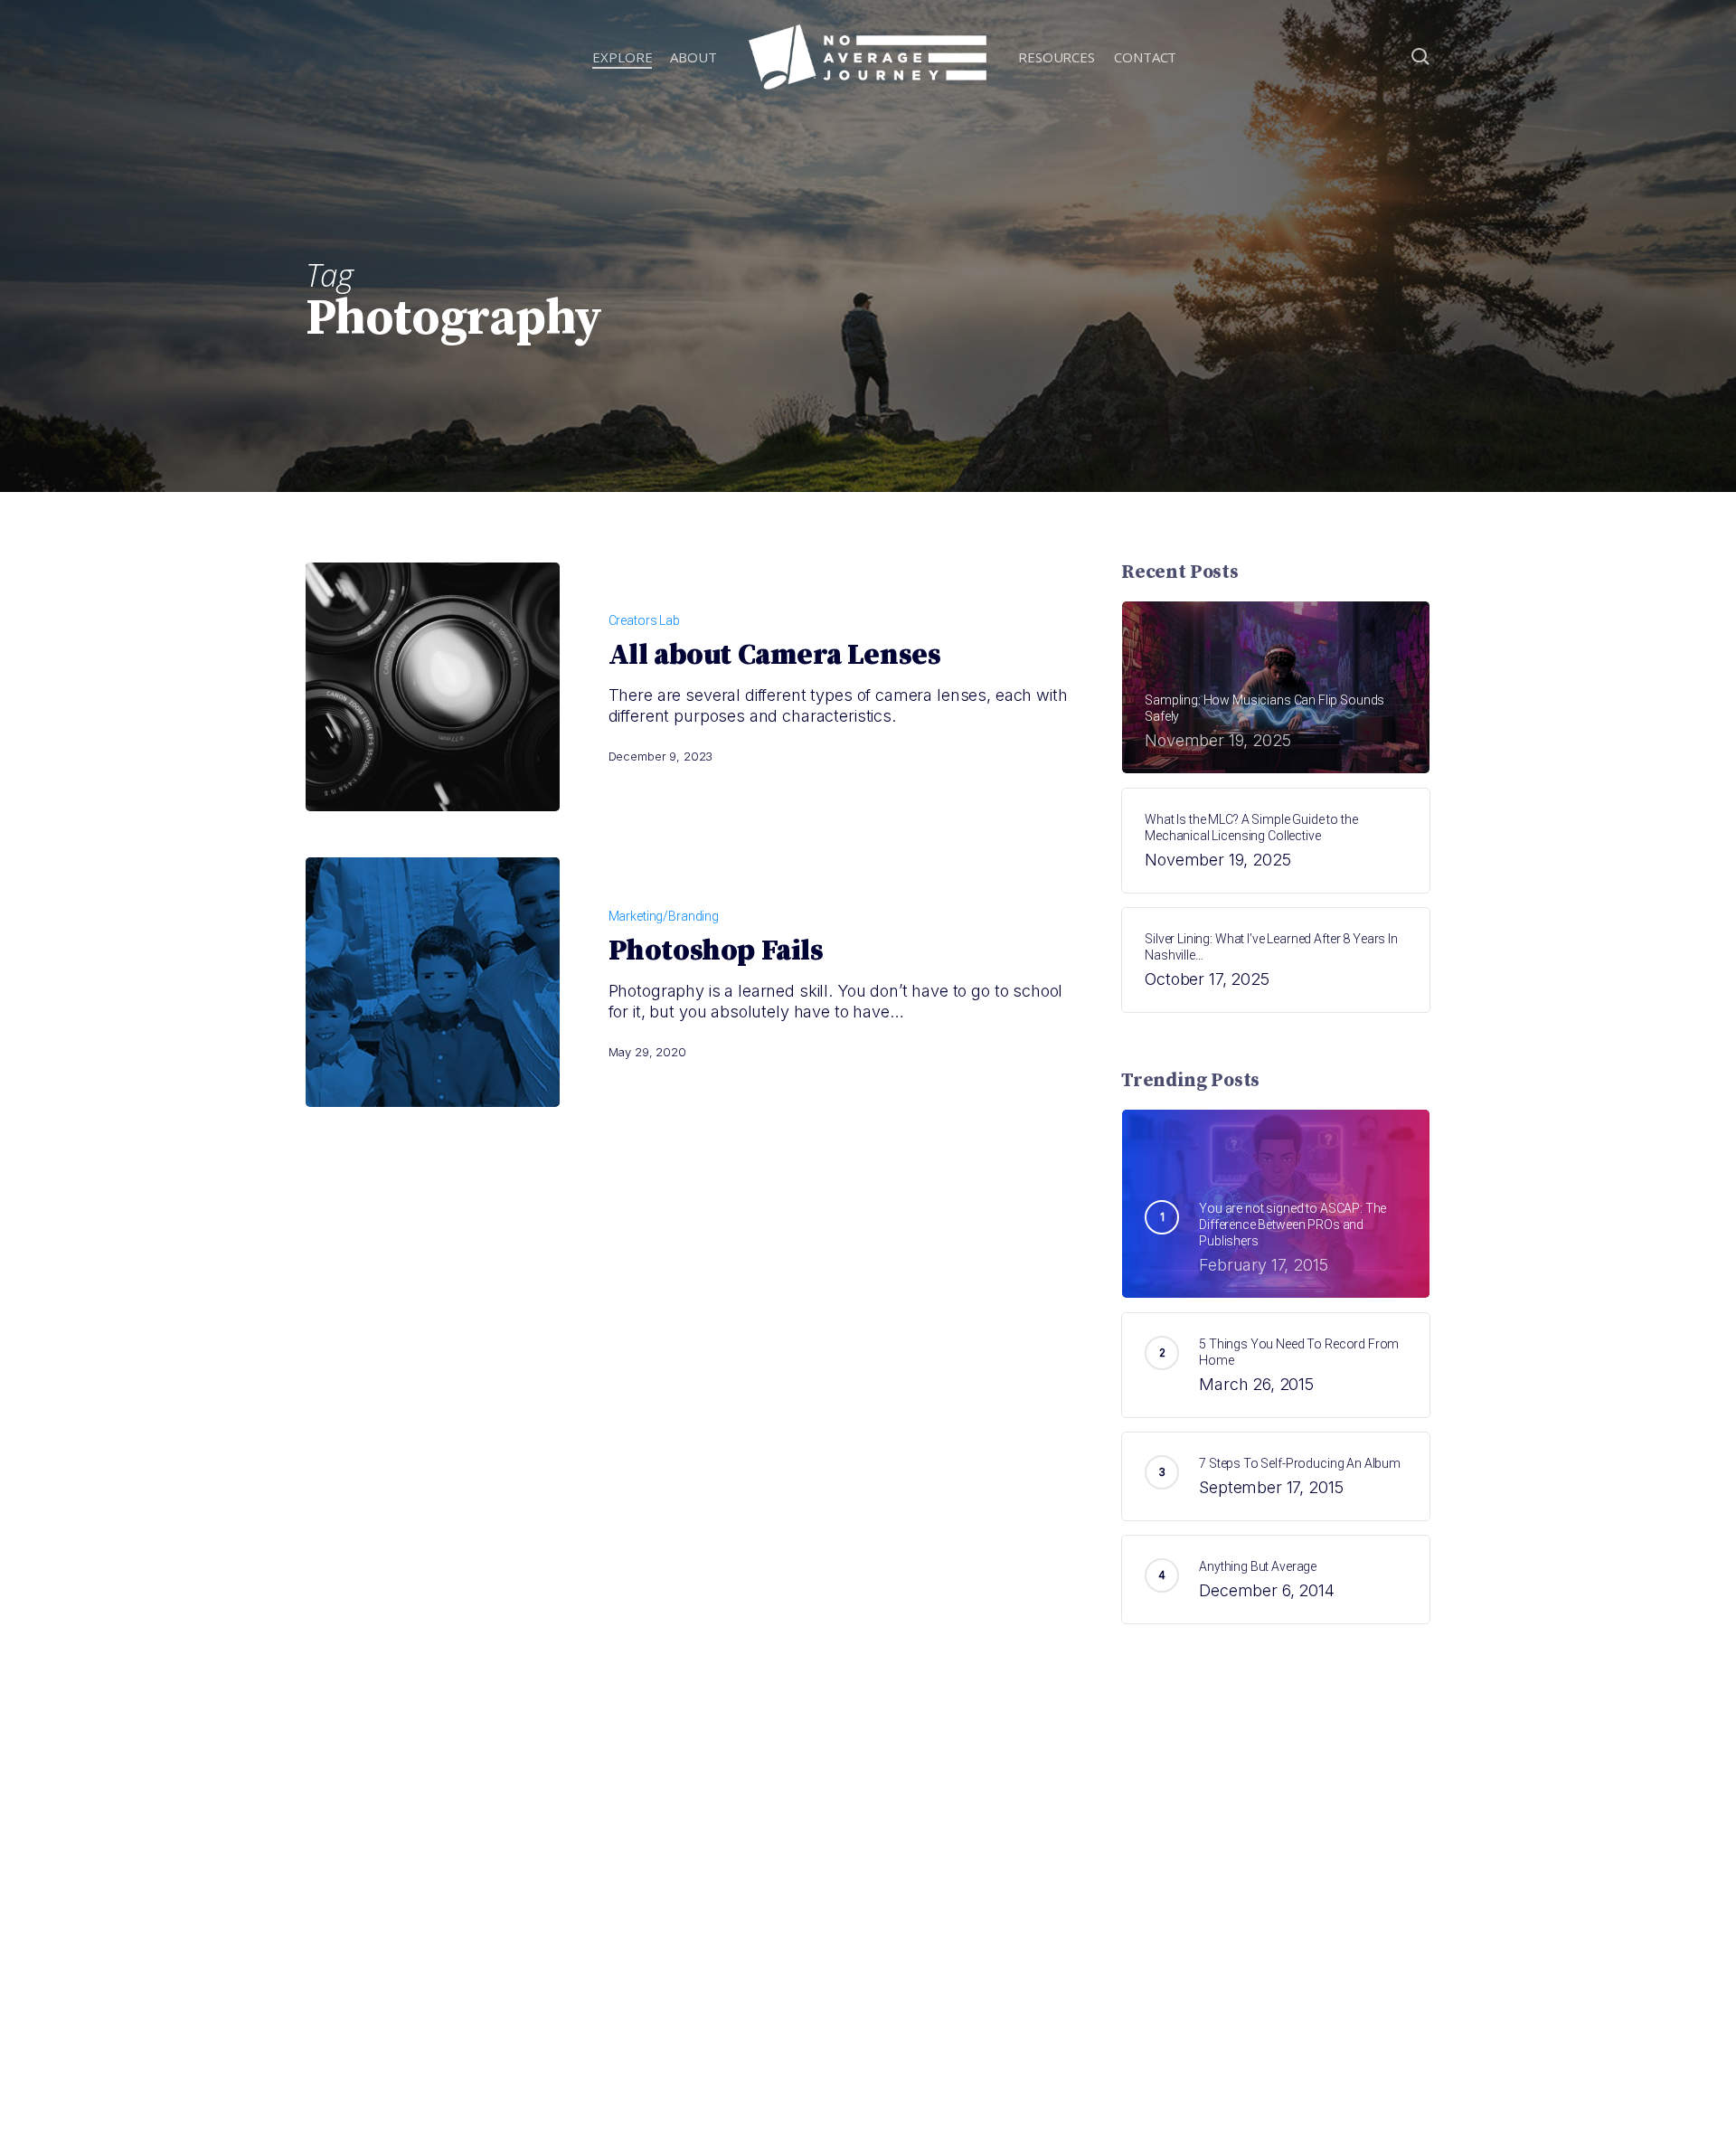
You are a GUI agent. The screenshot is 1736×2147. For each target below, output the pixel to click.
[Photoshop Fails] (433, 982)
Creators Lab (644, 620)
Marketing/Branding (664, 916)
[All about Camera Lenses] (433, 687)
